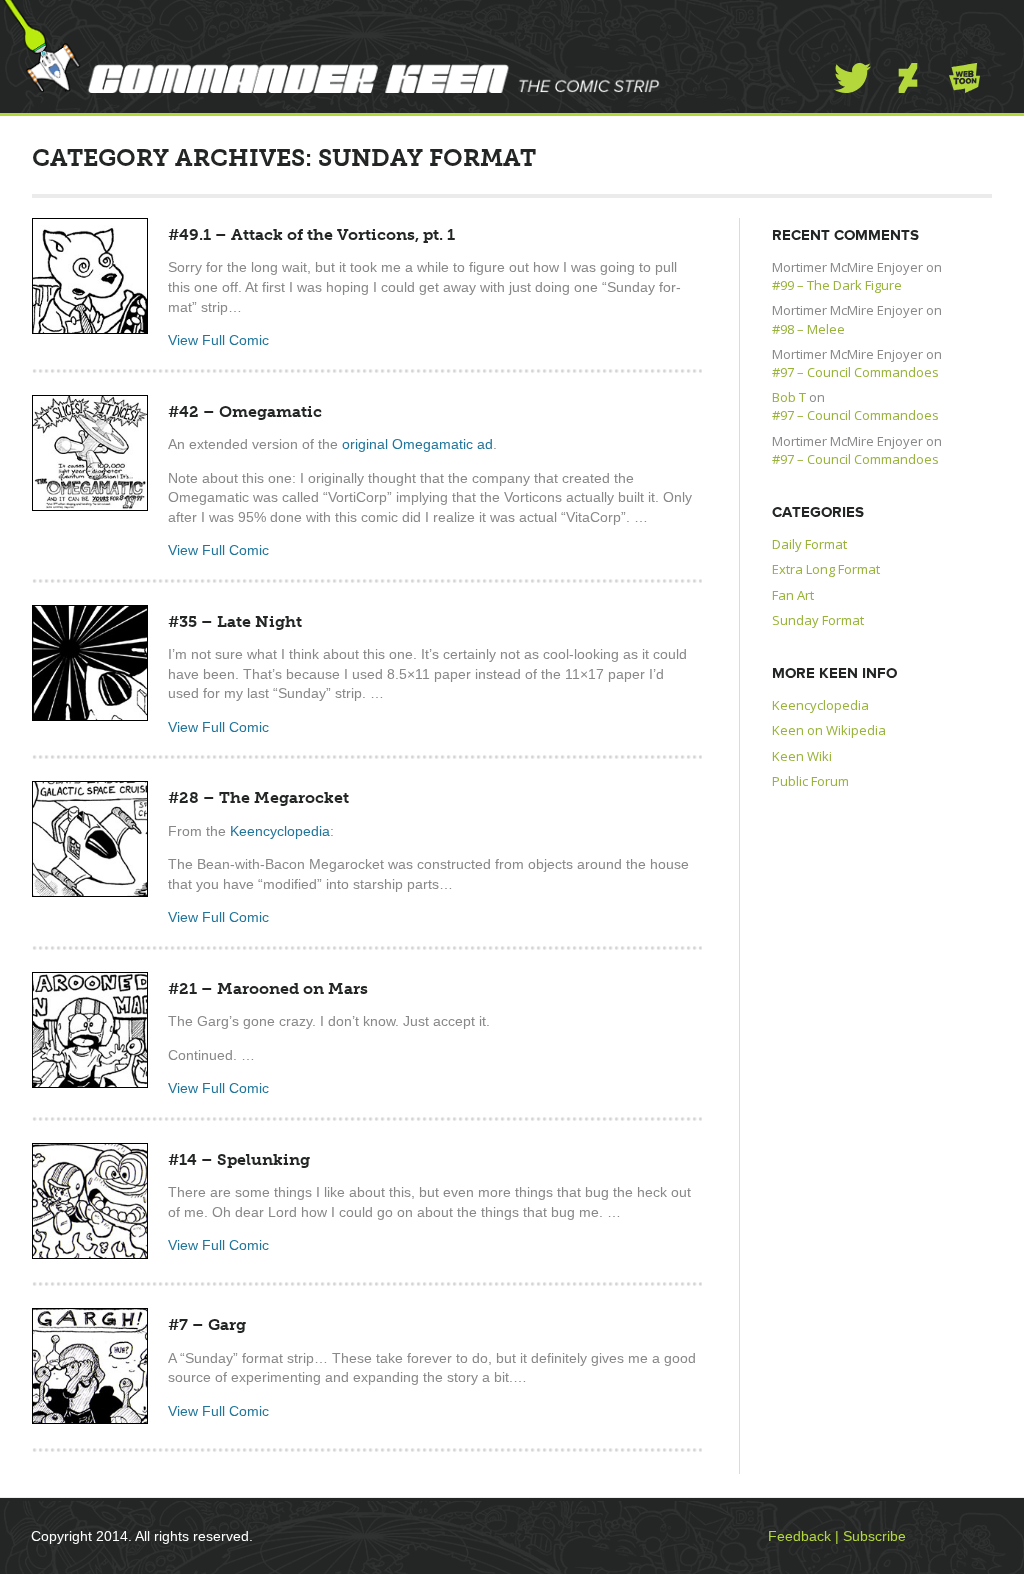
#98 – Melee (808, 329)
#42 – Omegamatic (245, 411)
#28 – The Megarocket (258, 797)
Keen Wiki (802, 756)
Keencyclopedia (280, 831)
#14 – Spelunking (239, 1159)
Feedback (799, 1536)
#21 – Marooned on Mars (268, 988)
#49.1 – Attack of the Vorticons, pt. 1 (311, 234)
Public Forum (810, 781)
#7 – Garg (207, 1324)
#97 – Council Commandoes (855, 372)
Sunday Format (818, 620)
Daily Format (809, 544)
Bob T (789, 397)
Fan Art (793, 595)
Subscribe (874, 1536)
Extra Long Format (826, 569)
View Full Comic (218, 340)
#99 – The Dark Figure (837, 285)
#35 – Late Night (235, 621)
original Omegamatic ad (417, 444)
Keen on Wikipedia (829, 730)
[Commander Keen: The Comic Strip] (330, 46)
